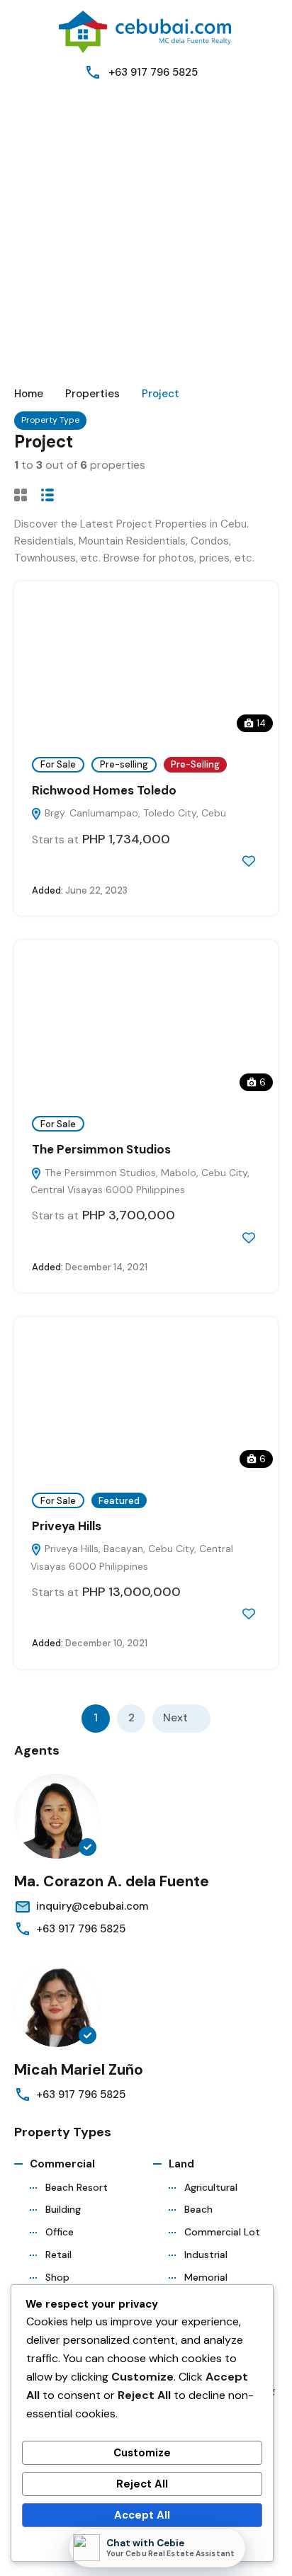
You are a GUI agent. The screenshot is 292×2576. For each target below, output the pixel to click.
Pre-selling (124, 764)
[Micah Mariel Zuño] (57, 2005)
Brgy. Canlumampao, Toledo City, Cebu (134, 813)
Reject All (142, 2484)
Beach (198, 2209)
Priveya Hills (67, 1526)
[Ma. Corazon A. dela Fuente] (57, 1816)
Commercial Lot (222, 2232)
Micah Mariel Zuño (79, 2070)
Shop (57, 2277)
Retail (58, 2255)
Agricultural (211, 2187)
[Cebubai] (146, 31)
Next (175, 1718)
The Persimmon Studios (101, 1149)
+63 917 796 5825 (153, 72)
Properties (92, 394)
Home (29, 394)
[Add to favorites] (249, 861)
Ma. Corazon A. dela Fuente (112, 1881)
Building (63, 2209)
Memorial (206, 2277)
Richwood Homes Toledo (104, 790)
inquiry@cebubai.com (92, 1906)
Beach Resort (77, 2187)
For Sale (58, 764)
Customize (142, 2453)
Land (181, 2164)
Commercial (62, 2164)
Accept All (142, 2515)
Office (60, 2232)
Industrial (206, 2255)
